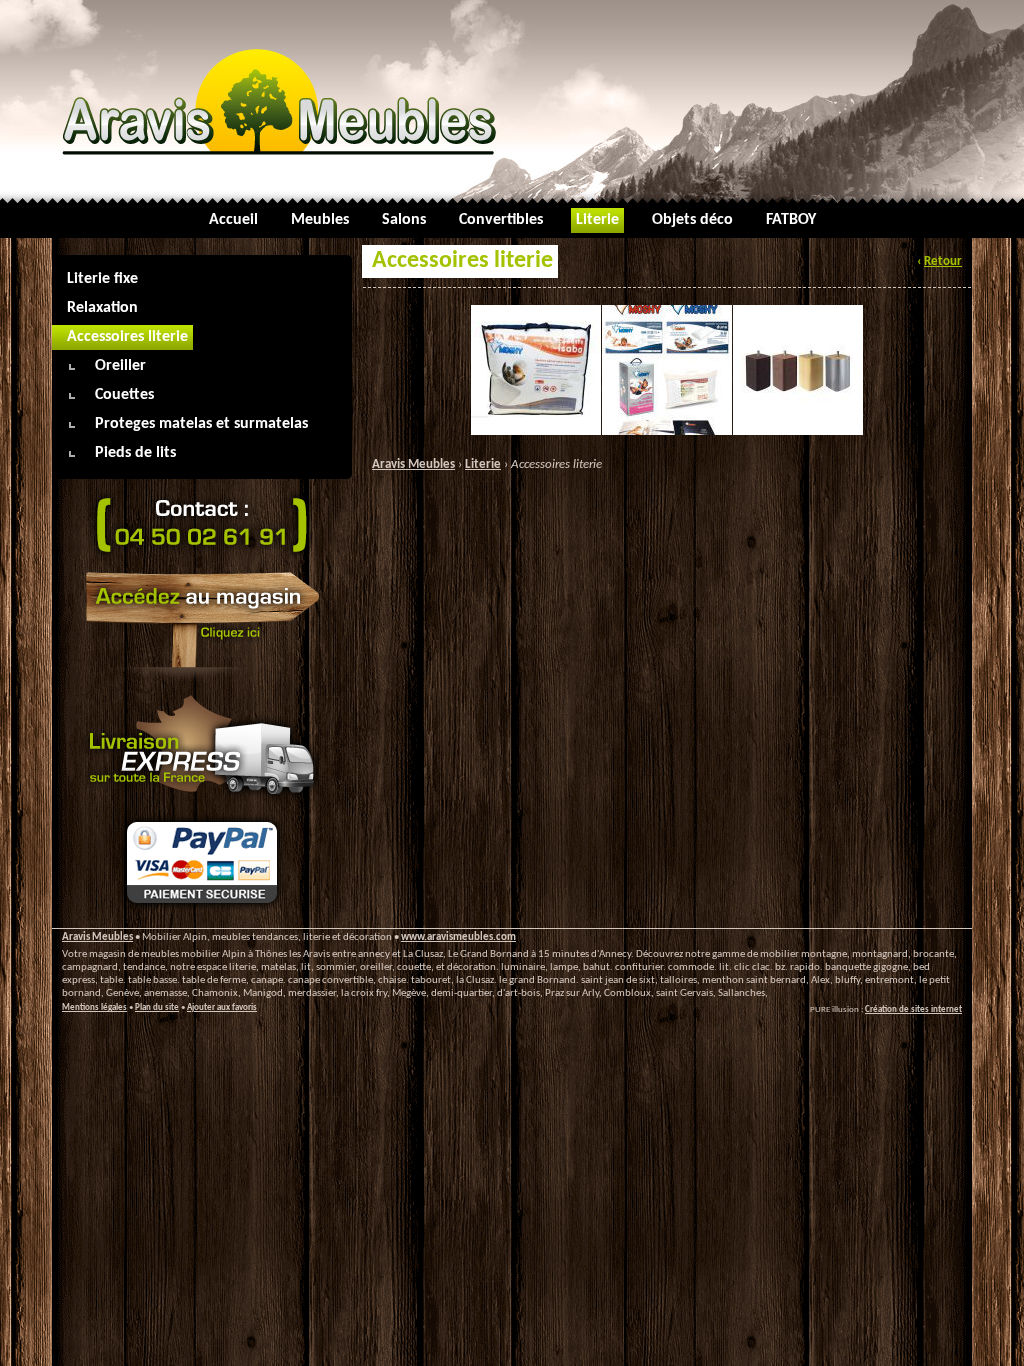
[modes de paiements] (202, 908)
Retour (943, 261)
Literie (483, 464)
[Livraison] (202, 799)
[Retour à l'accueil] (512, 100)
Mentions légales (94, 1007)
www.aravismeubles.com (458, 937)
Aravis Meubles (413, 464)
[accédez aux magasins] (202, 681)
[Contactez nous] (202, 557)
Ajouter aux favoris (222, 1007)
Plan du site (157, 1007)
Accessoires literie (556, 464)
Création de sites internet (913, 1009)
